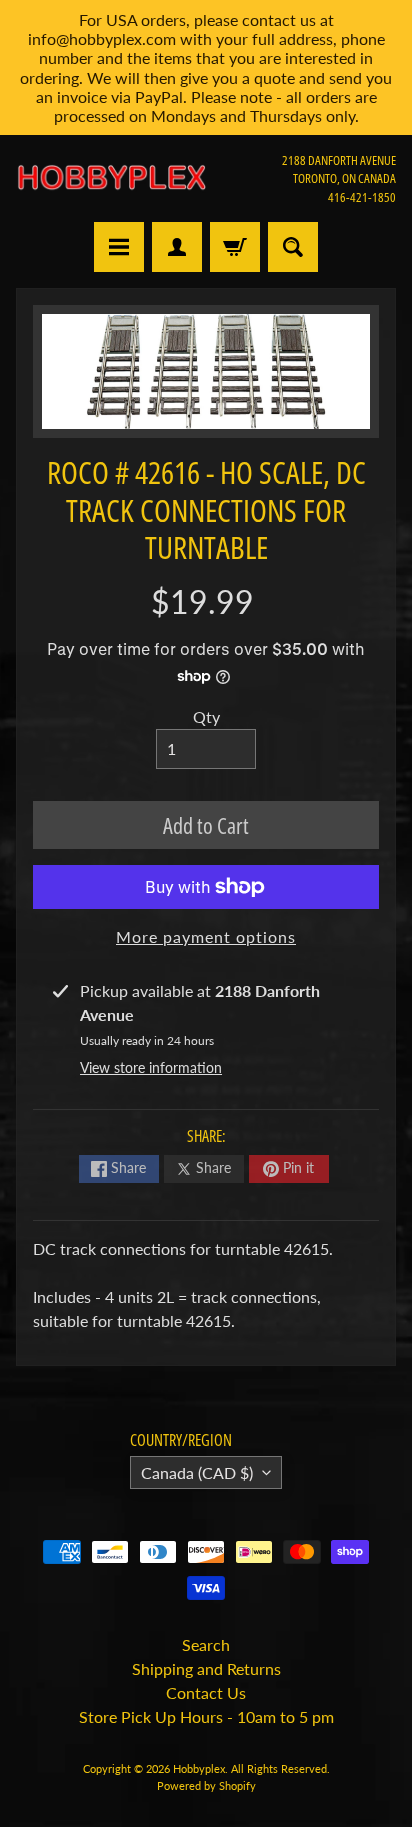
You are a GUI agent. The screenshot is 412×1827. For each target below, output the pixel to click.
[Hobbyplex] (111, 178)
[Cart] (235, 247)
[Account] (177, 247)
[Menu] (119, 247)
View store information (151, 1067)
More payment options (206, 936)
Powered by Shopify (206, 1785)
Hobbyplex (199, 1768)
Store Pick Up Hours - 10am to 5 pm (206, 1716)
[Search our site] (293, 247)
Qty (206, 716)
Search (206, 1644)
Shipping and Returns (206, 1668)
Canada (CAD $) (197, 1472)
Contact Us (206, 1692)
